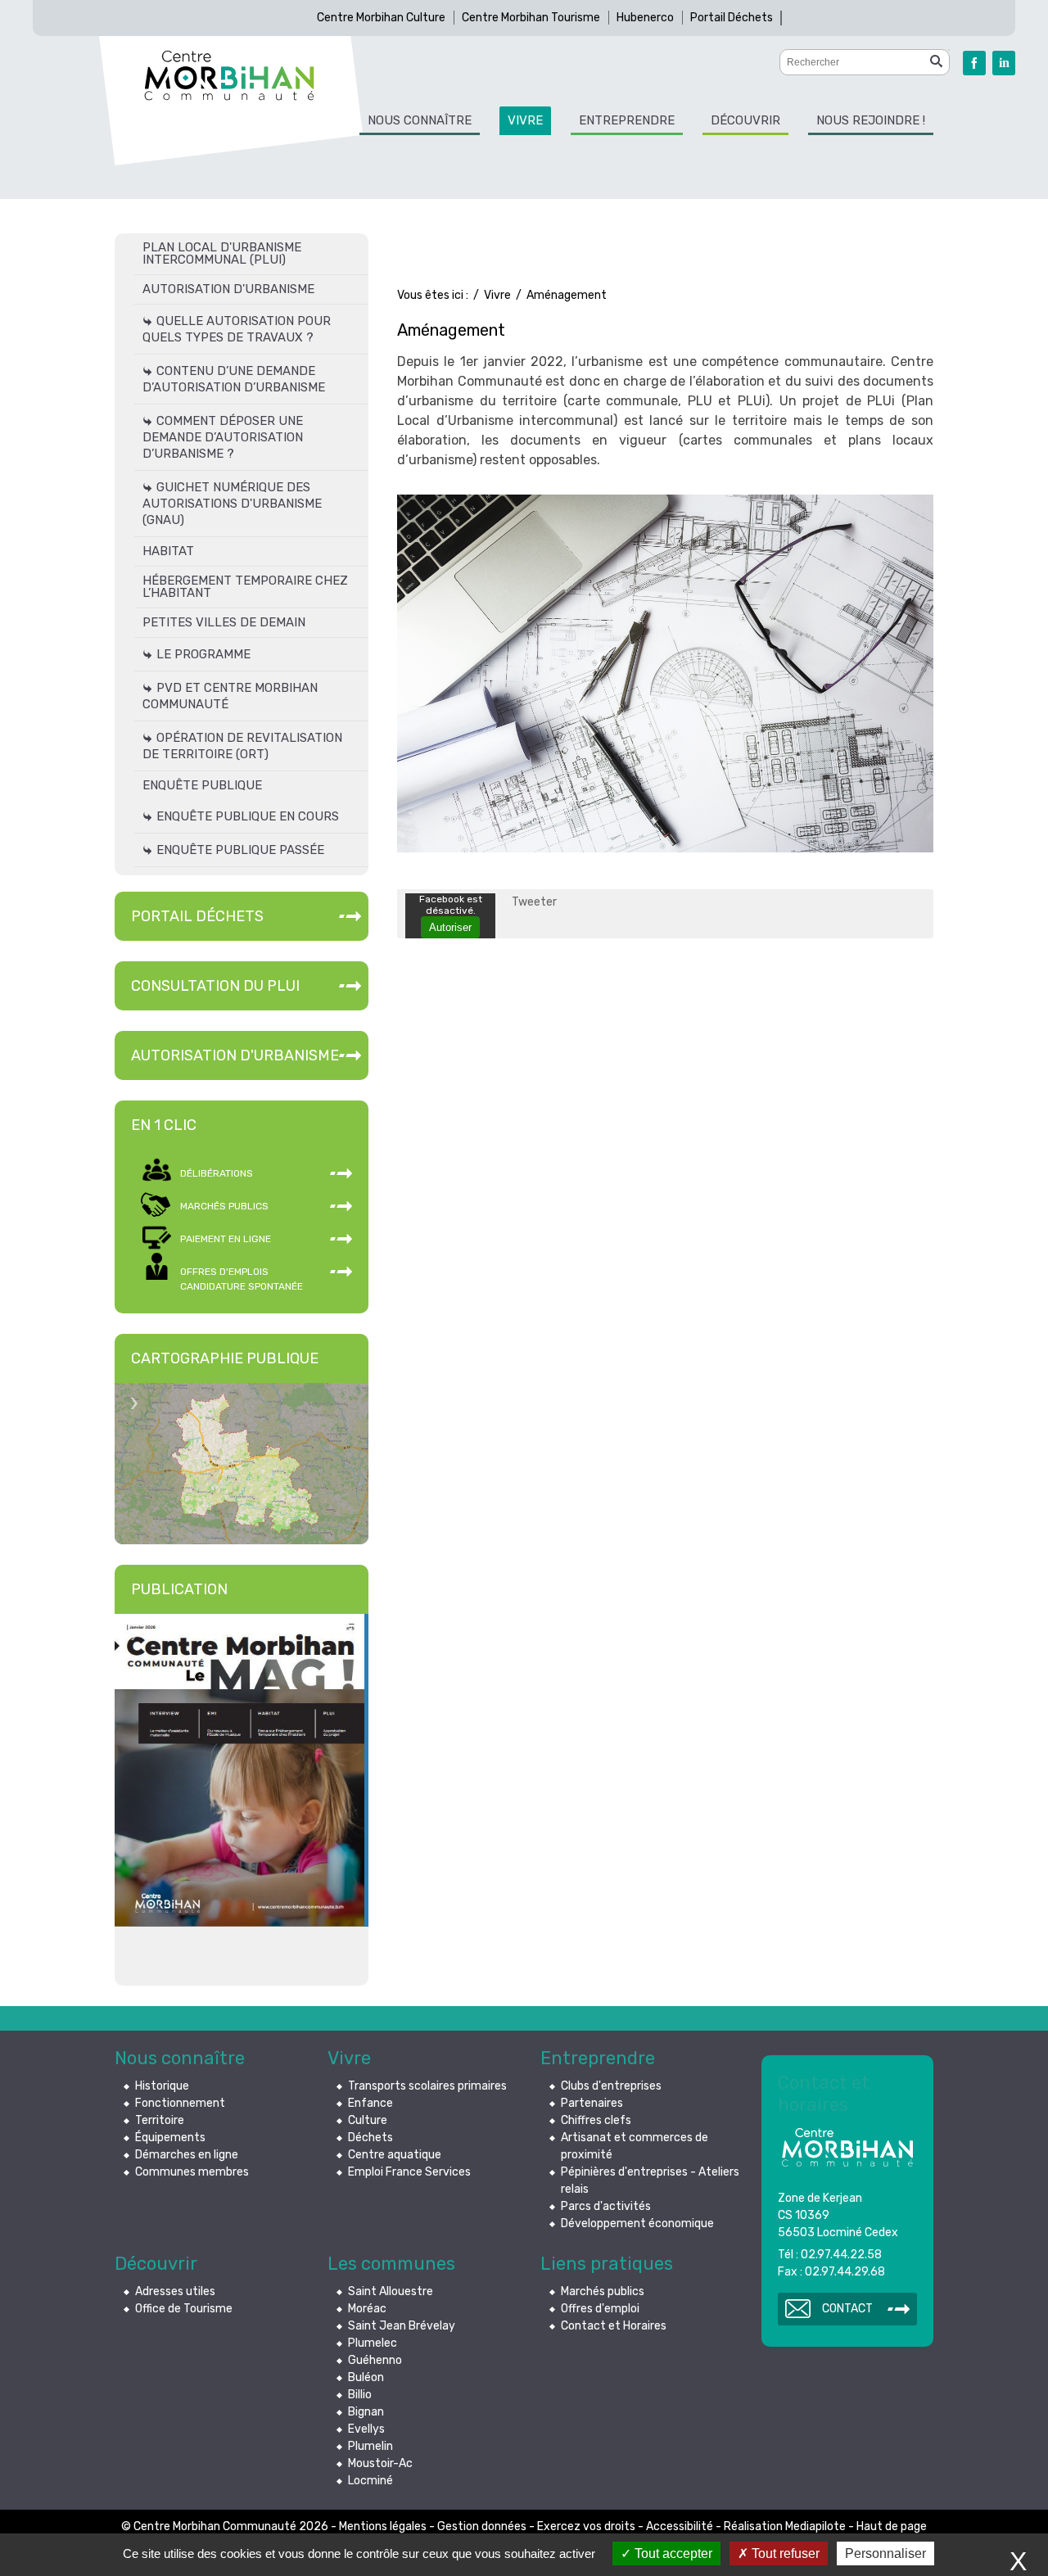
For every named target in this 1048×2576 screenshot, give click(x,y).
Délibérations (217, 1173)
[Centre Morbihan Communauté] (229, 75)
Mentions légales (383, 2526)
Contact (847, 2309)
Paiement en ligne (226, 1239)
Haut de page (892, 2526)
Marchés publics (224, 1206)
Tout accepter (672, 2553)
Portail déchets (197, 916)
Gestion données (482, 2526)
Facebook (974, 63)
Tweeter (534, 902)
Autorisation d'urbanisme (235, 1055)
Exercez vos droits (586, 2526)
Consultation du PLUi (215, 986)
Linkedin (1004, 63)
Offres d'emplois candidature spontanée (242, 1279)
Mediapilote (815, 2526)
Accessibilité (680, 2526)
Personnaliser (885, 2553)
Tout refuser (784, 2553)
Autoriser (450, 927)
